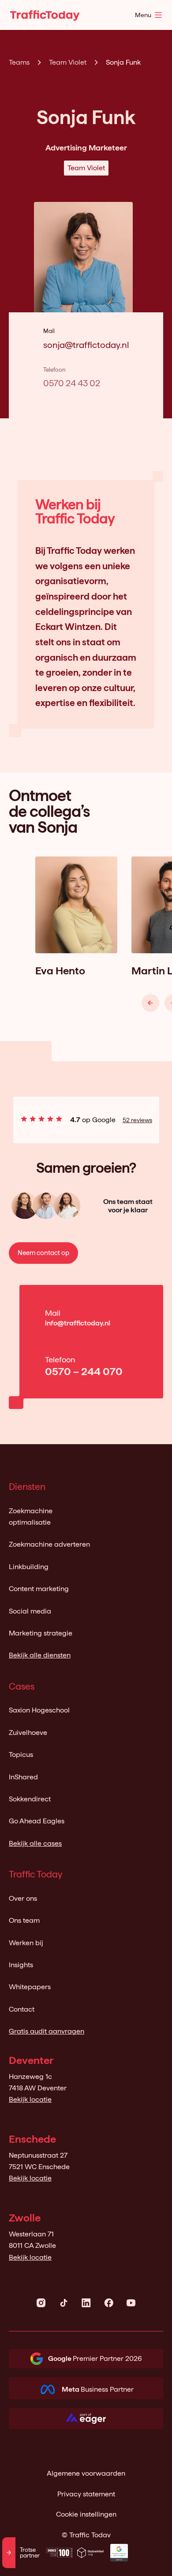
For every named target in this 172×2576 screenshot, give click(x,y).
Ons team (24, 1920)
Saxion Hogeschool (39, 1710)
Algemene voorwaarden (86, 2473)
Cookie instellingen (86, 2514)
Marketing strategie (41, 1633)
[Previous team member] (150, 1003)
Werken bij (26, 1943)
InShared (23, 1777)
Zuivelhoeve (28, 1733)
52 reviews (137, 1120)
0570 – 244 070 (84, 1371)
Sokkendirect (30, 1799)
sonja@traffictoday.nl (86, 345)
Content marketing (39, 1589)
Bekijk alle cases (35, 1843)
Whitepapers (30, 1987)
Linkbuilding (29, 1567)
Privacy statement (86, 2494)
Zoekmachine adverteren (49, 1544)
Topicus (21, 1755)
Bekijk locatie (30, 2099)
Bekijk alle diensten (40, 1655)
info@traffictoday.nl (78, 1323)
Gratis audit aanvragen (47, 2031)
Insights (21, 1965)
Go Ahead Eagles (37, 1821)
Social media (30, 1611)
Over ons (23, 1898)
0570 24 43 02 (72, 383)
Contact (22, 2009)
